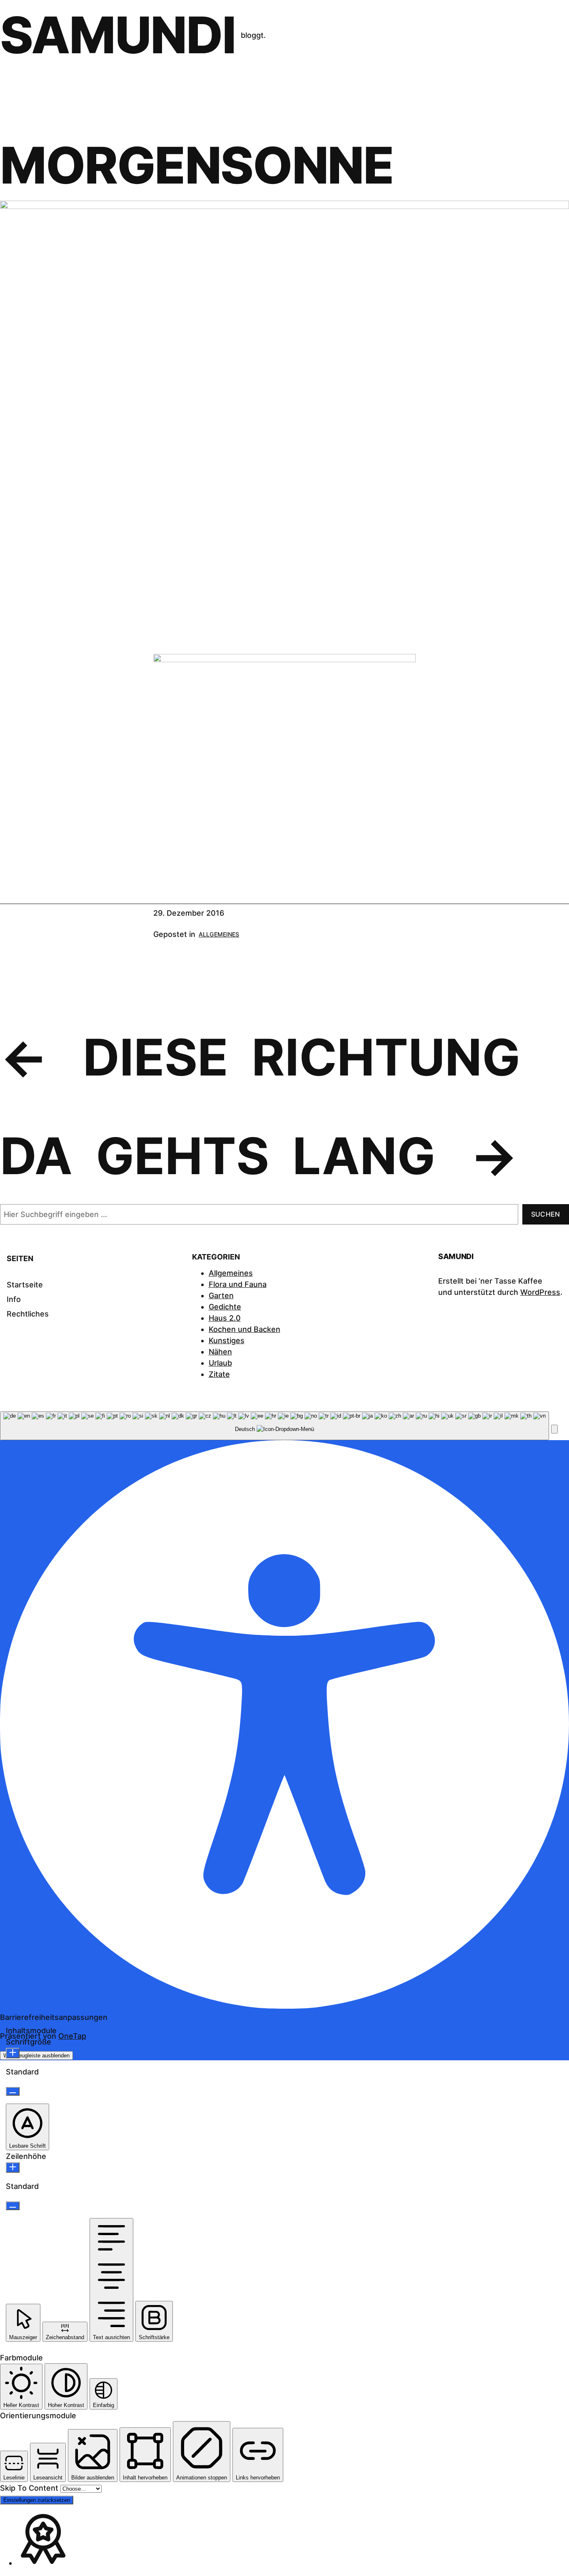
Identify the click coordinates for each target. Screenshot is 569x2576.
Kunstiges (227, 1340)
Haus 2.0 (225, 1318)
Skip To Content (30, 2488)
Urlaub (220, 1363)
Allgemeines (219, 934)
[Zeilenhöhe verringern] (13, 2206)
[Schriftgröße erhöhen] (13, 2053)
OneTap (72, 2036)
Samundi (118, 35)
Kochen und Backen (245, 1329)
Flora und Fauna (238, 1284)
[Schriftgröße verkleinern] (13, 2091)
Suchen (546, 1214)
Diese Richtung (302, 1057)
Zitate (219, 1374)
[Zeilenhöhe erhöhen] (13, 2167)
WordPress (540, 1292)
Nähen (220, 1352)
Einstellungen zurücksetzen (37, 2500)
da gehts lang (218, 1156)
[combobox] (275, 1426)
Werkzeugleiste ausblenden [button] (36, 2056)
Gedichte (225, 1307)
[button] (554, 1429)
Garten (221, 1295)
